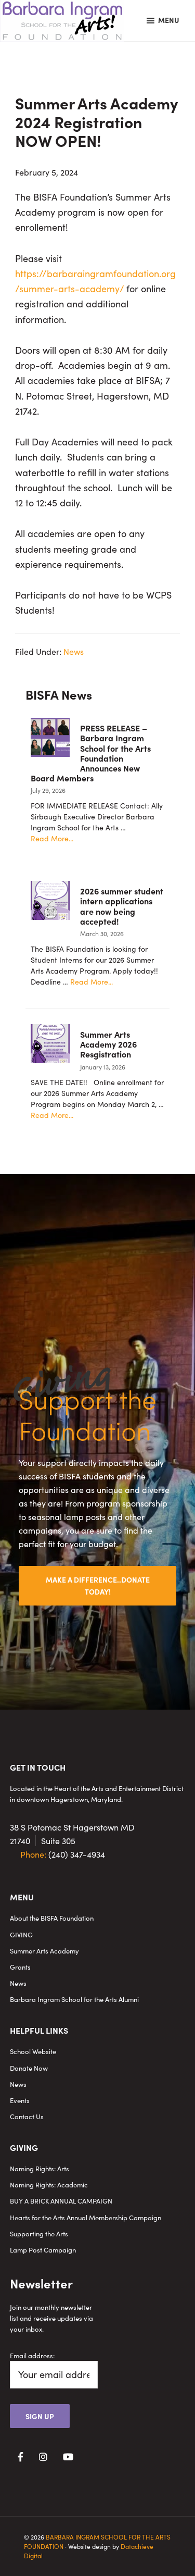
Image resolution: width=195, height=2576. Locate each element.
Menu (169, 20)
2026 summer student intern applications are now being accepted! (122, 906)
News (74, 651)
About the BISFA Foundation (52, 1918)
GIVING (21, 1934)
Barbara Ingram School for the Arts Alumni (74, 1999)
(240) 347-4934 (63, 1854)
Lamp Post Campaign (43, 2250)
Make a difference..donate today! (98, 1585)
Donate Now (29, 2068)
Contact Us (27, 2116)
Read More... (52, 838)
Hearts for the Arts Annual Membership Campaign (86, 2217)
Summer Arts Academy (44, 1951)
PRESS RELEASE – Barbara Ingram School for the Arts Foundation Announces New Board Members (91, 753)
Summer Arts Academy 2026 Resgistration (108, 1044)
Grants (20, 1967)
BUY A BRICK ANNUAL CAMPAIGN (61, 2201)
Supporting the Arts (39, 2233)
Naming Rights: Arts (40, 2168)
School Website (33, 2051)
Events (20, 2100)
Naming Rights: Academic (49, 2185)
